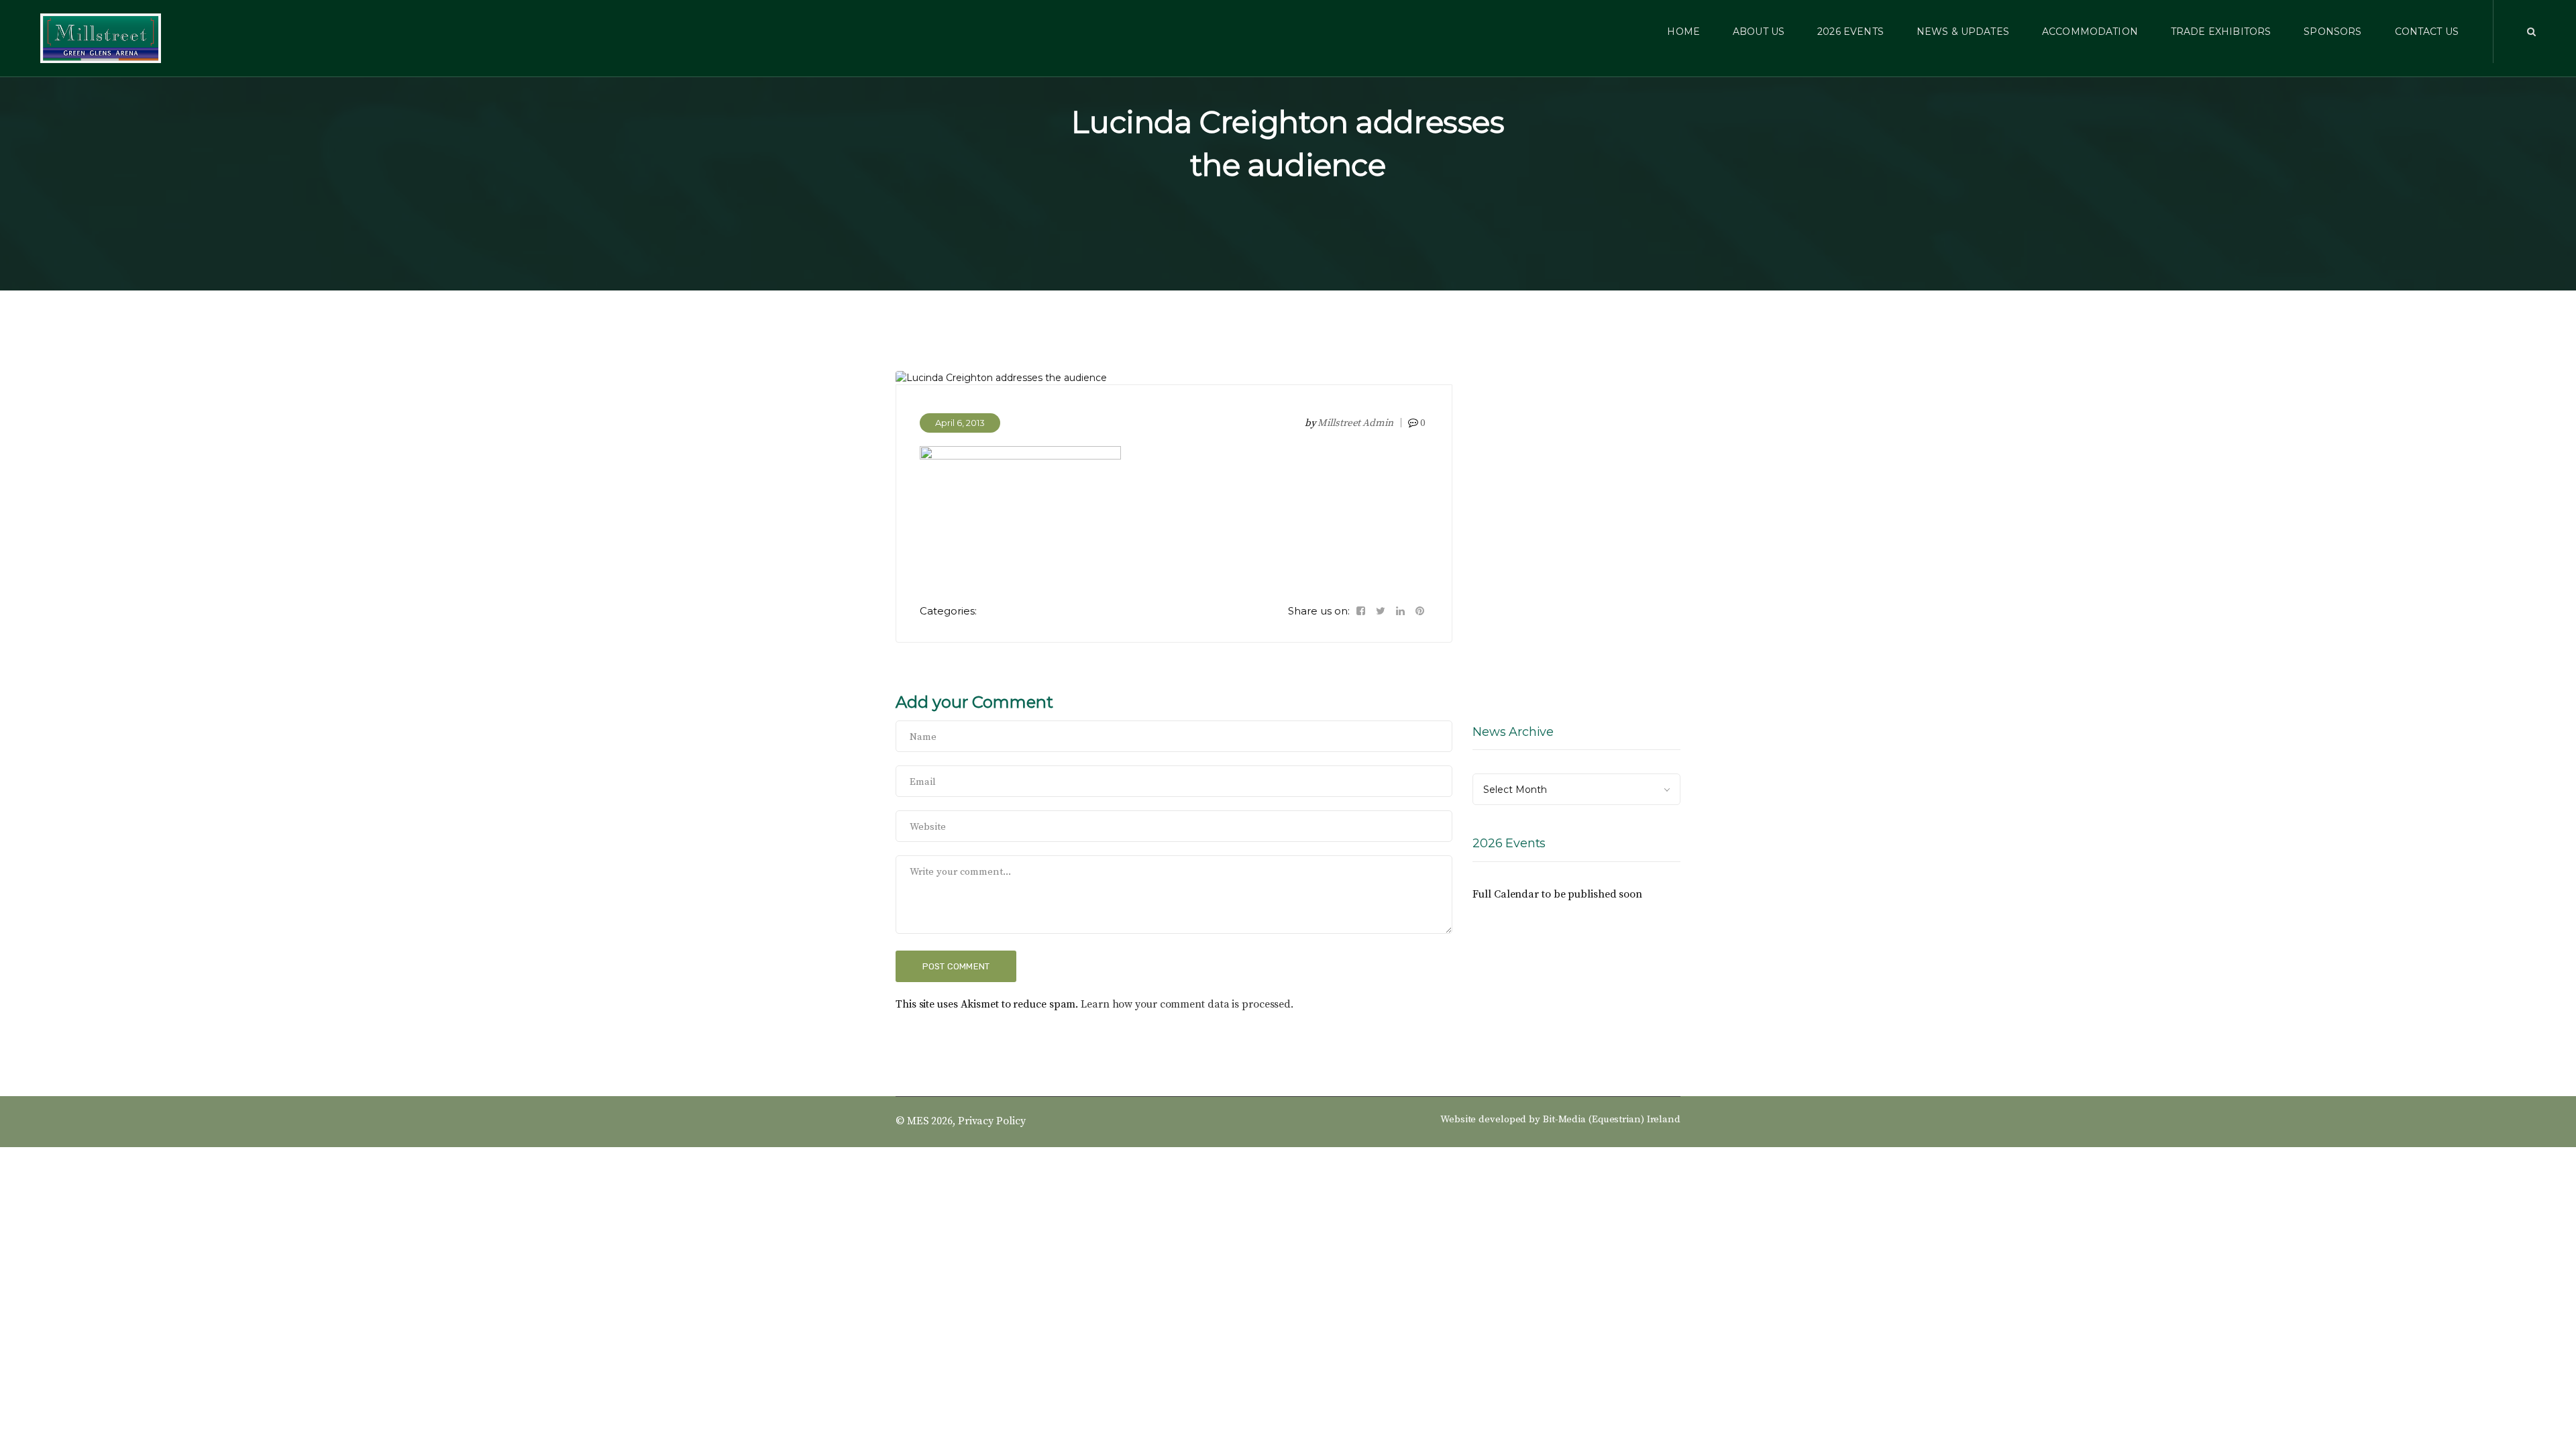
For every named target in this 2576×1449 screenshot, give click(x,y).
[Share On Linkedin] (1400, 611)
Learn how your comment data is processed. (1187, 1004)
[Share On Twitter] (1381, 611)
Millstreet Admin (1355, 423)
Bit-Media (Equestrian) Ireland (1612, 1119)
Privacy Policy (992, 1121)
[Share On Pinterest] (1420, 611)
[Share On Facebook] (1361, 611)
